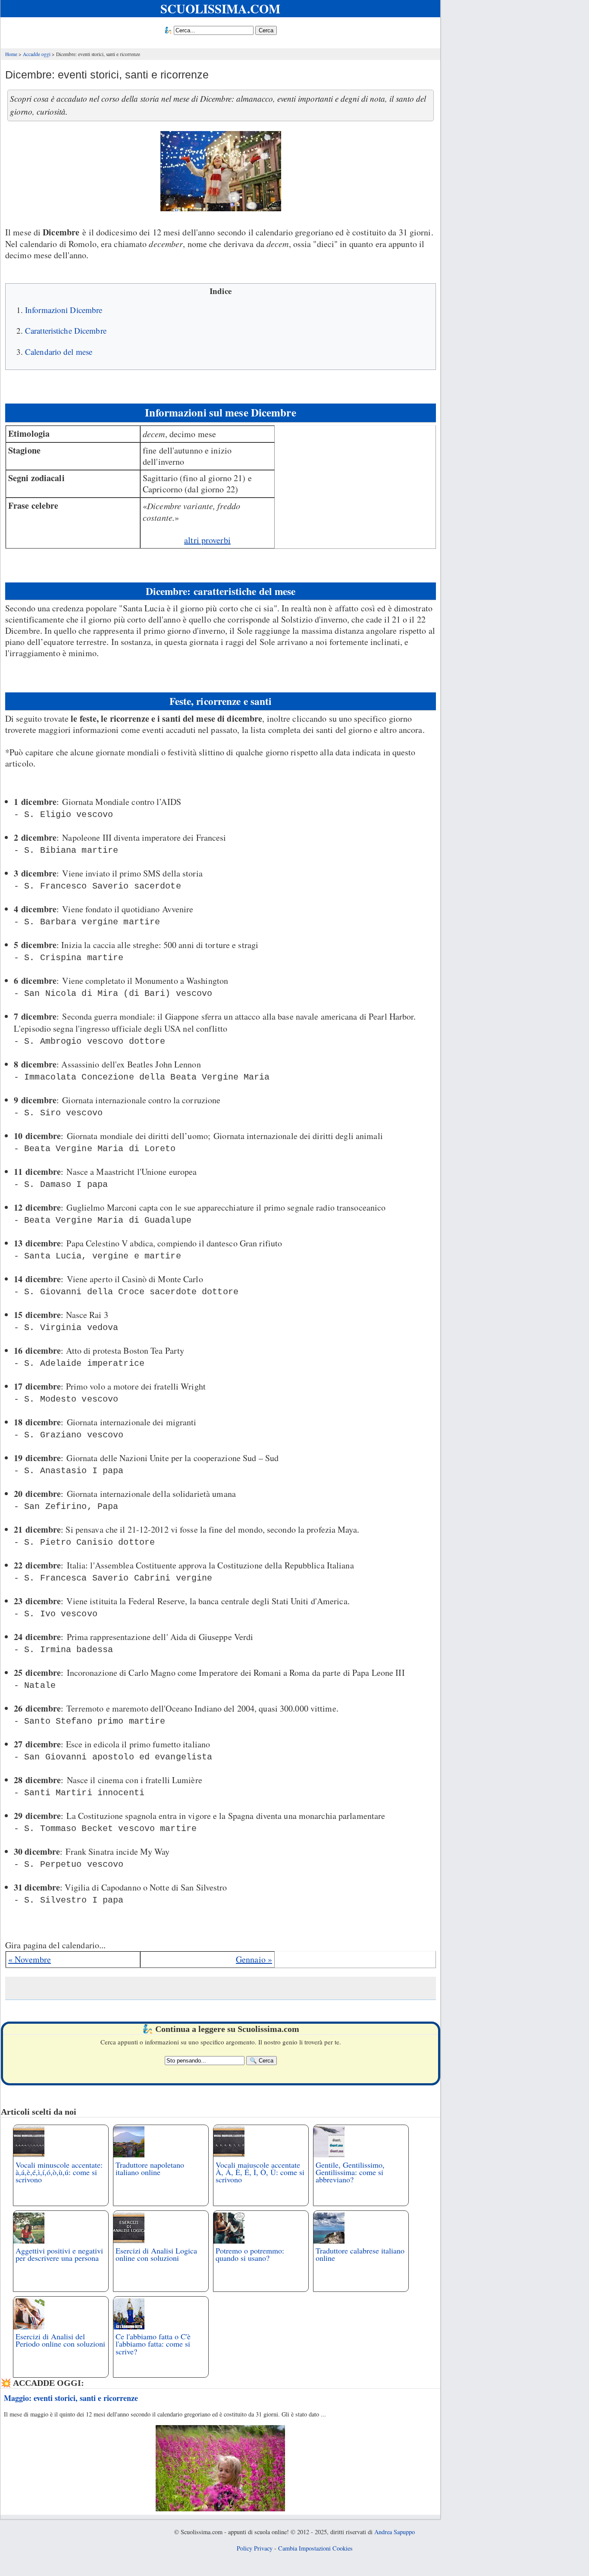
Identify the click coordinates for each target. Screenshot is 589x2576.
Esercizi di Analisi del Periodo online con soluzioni (60, 2340)
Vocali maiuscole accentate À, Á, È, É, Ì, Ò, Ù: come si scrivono (260, 2172)
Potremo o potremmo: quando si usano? (250, 2254)
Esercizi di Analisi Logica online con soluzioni (156, 2254)
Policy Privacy (255, 2548)
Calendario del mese (59, 352)
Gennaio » (254, 1959)
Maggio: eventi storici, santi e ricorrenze (71, 2398)
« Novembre (30, 1959)
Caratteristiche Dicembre (66, 330)
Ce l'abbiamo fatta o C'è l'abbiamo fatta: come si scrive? (153, 2344)
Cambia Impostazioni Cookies (315, 2548)
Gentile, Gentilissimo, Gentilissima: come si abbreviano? (350, 2172)
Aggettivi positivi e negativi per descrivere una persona (59, 2254)
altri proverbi (207, 540)
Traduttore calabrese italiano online (360, 2254)
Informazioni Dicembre (64, 310)
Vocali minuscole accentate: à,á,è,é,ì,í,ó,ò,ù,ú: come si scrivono (59, 2172)
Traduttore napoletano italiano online (150, 2168)
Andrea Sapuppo (395, 2532)
